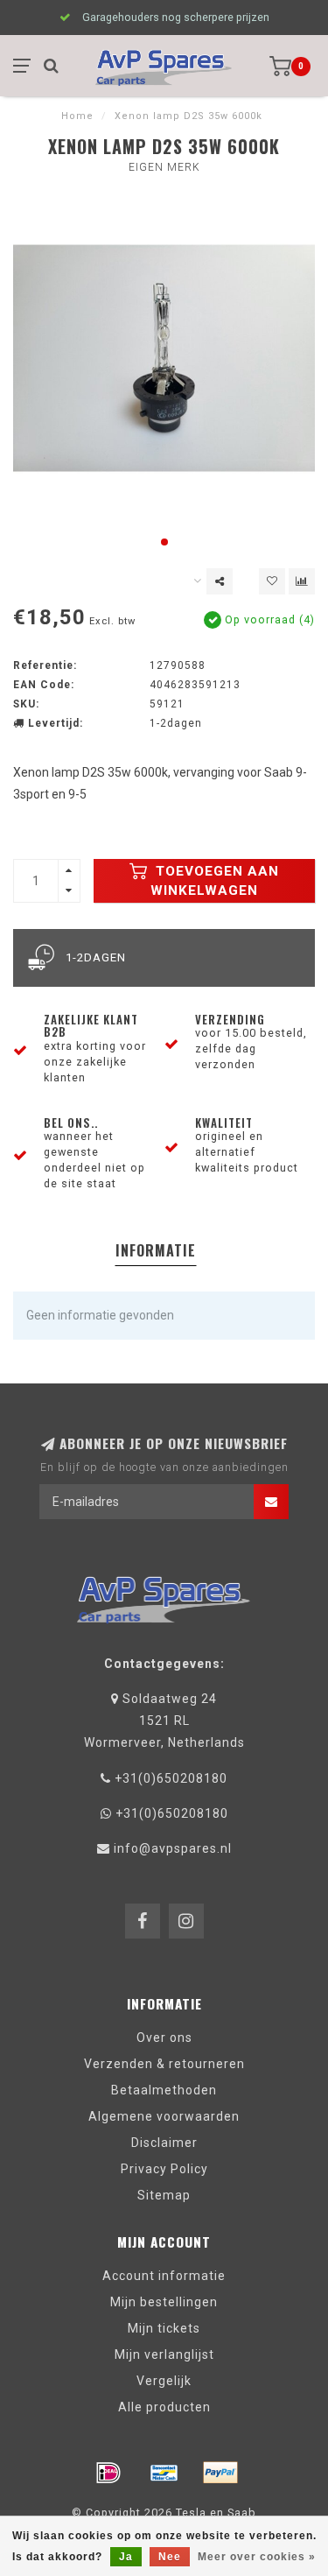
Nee (170, 2557)
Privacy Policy (164, 2169)
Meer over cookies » (257, 2557)
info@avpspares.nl (173, 1848)
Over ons (164, 2038)
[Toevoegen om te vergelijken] (302, 581)
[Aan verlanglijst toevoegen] (272, 581)
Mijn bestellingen (164, 2302)
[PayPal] (220, 2473)
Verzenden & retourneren (164, 2064)
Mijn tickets (164, 2328)
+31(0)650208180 (171, 1778)
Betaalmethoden (164, 2090)
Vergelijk (164, 2381)
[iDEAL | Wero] (108, 2473)
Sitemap (164, 2195)
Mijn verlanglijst (164, 2354)
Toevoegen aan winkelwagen (215, 881)
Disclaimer (164, 2143)
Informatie (156, 1250)
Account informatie (164, 2276)
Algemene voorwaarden (164, 2116)
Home (77, 116)
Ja (126, 2557)
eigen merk (164, 167)
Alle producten (164, 2407)
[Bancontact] (164, 2473)
